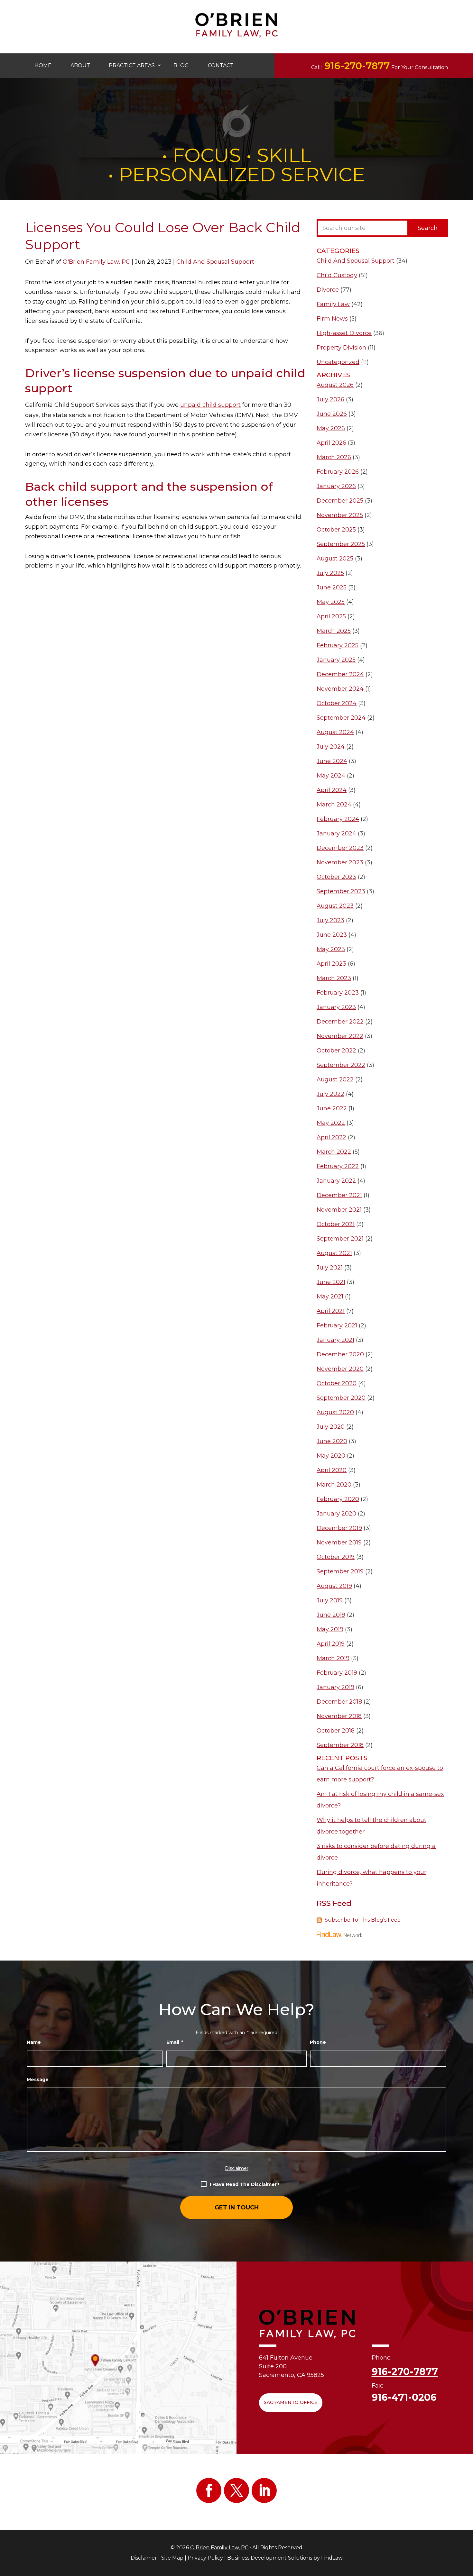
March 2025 (334, 631)
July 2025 (330, 573)
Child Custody (337, 275)
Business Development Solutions (270, 2558)
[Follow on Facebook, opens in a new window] (209, 2490)
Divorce (328, 290)
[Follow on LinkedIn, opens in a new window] (264, 2490)
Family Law (333, 304)
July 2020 (331, 1427)
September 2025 (341, 544)
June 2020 (332, 1441)
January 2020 (336, 1514)
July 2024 (331, 747)
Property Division (341, 348)
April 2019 (331, 1644)
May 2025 (331, 602)
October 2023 (336, 877)
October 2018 (336, 1731)
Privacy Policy (205, 2558)
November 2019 (339, 1543)
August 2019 (334, 1586)
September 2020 (341, 1398)
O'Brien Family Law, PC (96, 262)
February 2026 (338, 472)
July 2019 (330, 1600)
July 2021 (330, 1268)
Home (43, 65)
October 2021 (336, 1224)
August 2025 (335, 559)
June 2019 (331, 1615)
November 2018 (339, 1716)
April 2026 (331, 443)
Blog (181, 65)
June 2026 (332, 414)
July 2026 (330, 399)
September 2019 (340, 1571)
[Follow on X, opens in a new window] (236, 2490)
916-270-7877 (357, 66)
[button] (466, 2569)
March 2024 (334, 805)
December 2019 (339, 1528)
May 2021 (330, 1297)
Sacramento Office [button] (291, 2402)
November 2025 (340, 515)
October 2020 (337, 1383)
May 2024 (331, 776)
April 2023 (331, 964)
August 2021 (334, 1253)
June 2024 (332, 761)
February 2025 (338, 645)
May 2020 (331, 1456)
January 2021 (335, 1340)
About (80, 65)
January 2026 (336, 486)
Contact (221, 65)
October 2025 (336, 530)
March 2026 (334, 457)
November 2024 (340, 689)
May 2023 (331, 949)
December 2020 (340, 1354)
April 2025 (331, 616)
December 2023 (340, 848)
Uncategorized (338, 362)
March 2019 (333, 1658)
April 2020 (332, 1470)
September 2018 (340, 1745)
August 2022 (335, 1079)
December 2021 (339, 1195)
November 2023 (340, 862)
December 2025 (340, 501)
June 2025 (332, 587)
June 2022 (332, 1108)
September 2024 (341, 718)
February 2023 (338, 993)
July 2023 (330, 920)
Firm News (332, 319)
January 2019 (335, 1687)
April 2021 (331, 1311)
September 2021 (340, 1239)
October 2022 (336, 1051)
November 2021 (339, 1210)
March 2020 (334, 1485)
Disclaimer (237, 2168)
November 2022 (340, 1036)
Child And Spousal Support (215, 262)
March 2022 (334, 1152)
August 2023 (335, 906)
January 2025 (336, 660)
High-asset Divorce (344, 333)
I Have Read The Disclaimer (245, 2185)
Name (34, 2042)
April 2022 (331, 1137)
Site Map (172, 2558)
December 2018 (339, 1702)
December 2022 (340, 1022)
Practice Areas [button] (132, 65)
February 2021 (337, 1325)
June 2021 (331, 1282)
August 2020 (335, 1412)
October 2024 (337, 703)
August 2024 (335, 732)
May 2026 (331, 428)
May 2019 (330, 1629)
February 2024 (338, 819)
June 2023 (332, 935)
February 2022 (338, 1166)
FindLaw (332, 2558)
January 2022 (336, 1181)
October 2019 (336, 1557)
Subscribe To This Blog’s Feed (363, 1920)
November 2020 (340, 1369)
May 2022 (331, 1123)
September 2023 (341, 891)
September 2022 (341, 1065)
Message (38, 2080)
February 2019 (337, 1673)
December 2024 (340, 674)
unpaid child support (210, 405)
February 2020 (338, 1499)
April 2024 (332, 790)
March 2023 (334, 978)
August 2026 (335, 385)
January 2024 (336, 833)
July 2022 (330, 1094)
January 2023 (336, 1007)
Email (175, 2042)
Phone (318, 2042)
